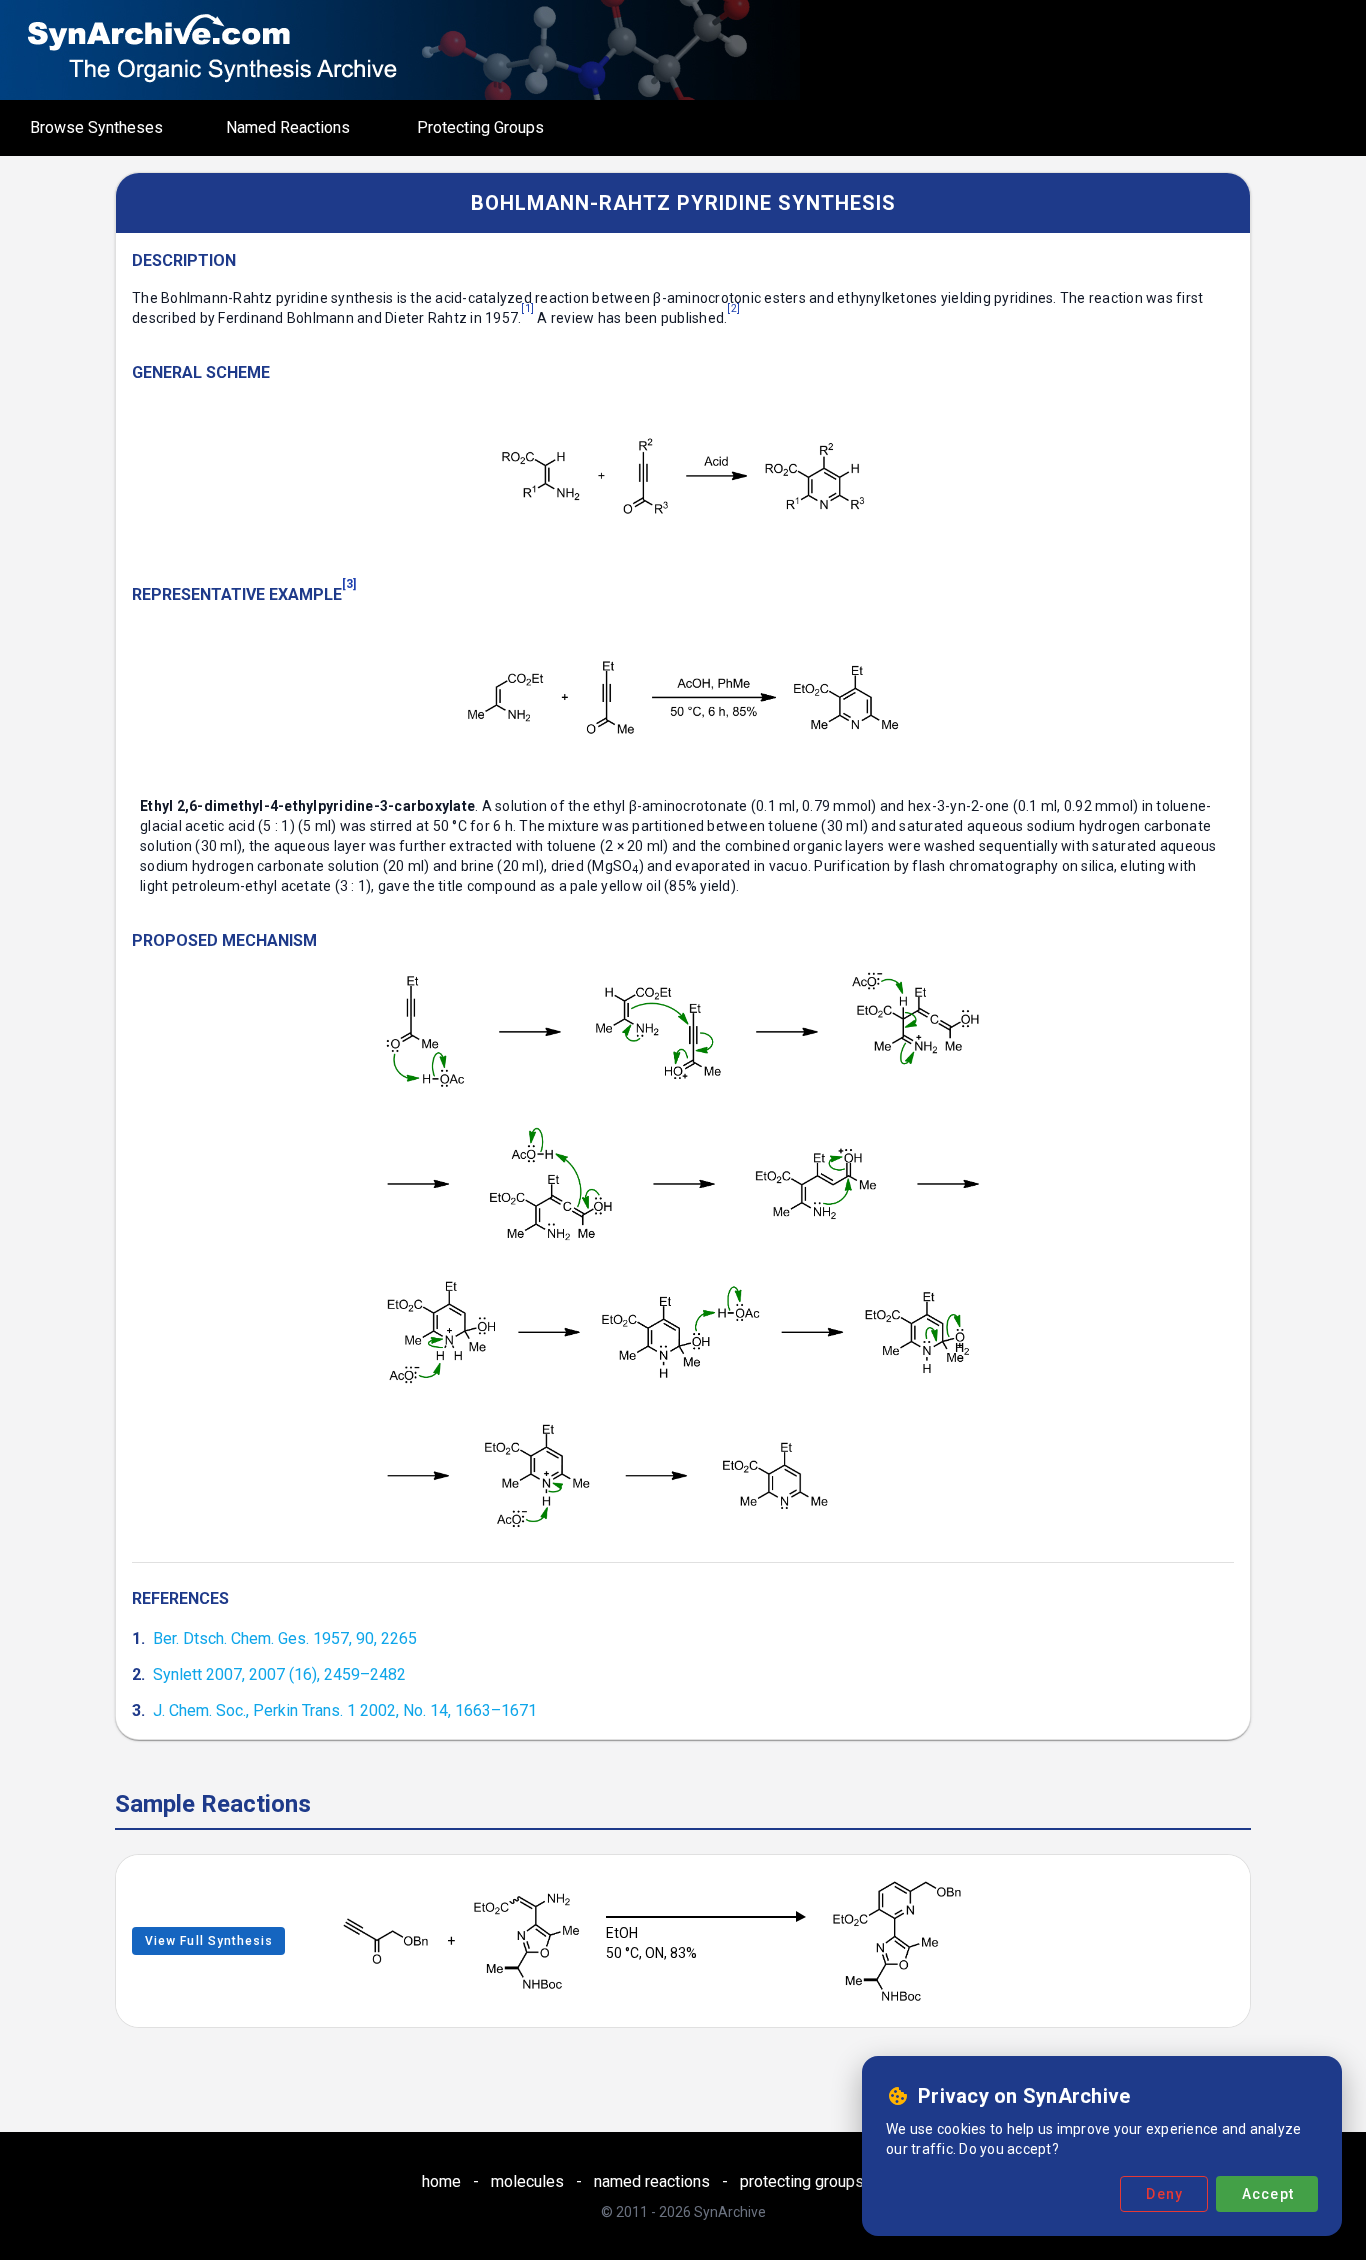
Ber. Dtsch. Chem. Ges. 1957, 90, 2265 (285, 1638)
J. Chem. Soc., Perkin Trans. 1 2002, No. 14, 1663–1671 (345, 1710)
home (441, 2181)
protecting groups (802, 2181)
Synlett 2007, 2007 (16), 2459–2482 (279, 1674)
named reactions (652, 2181)
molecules (527, 2181)
